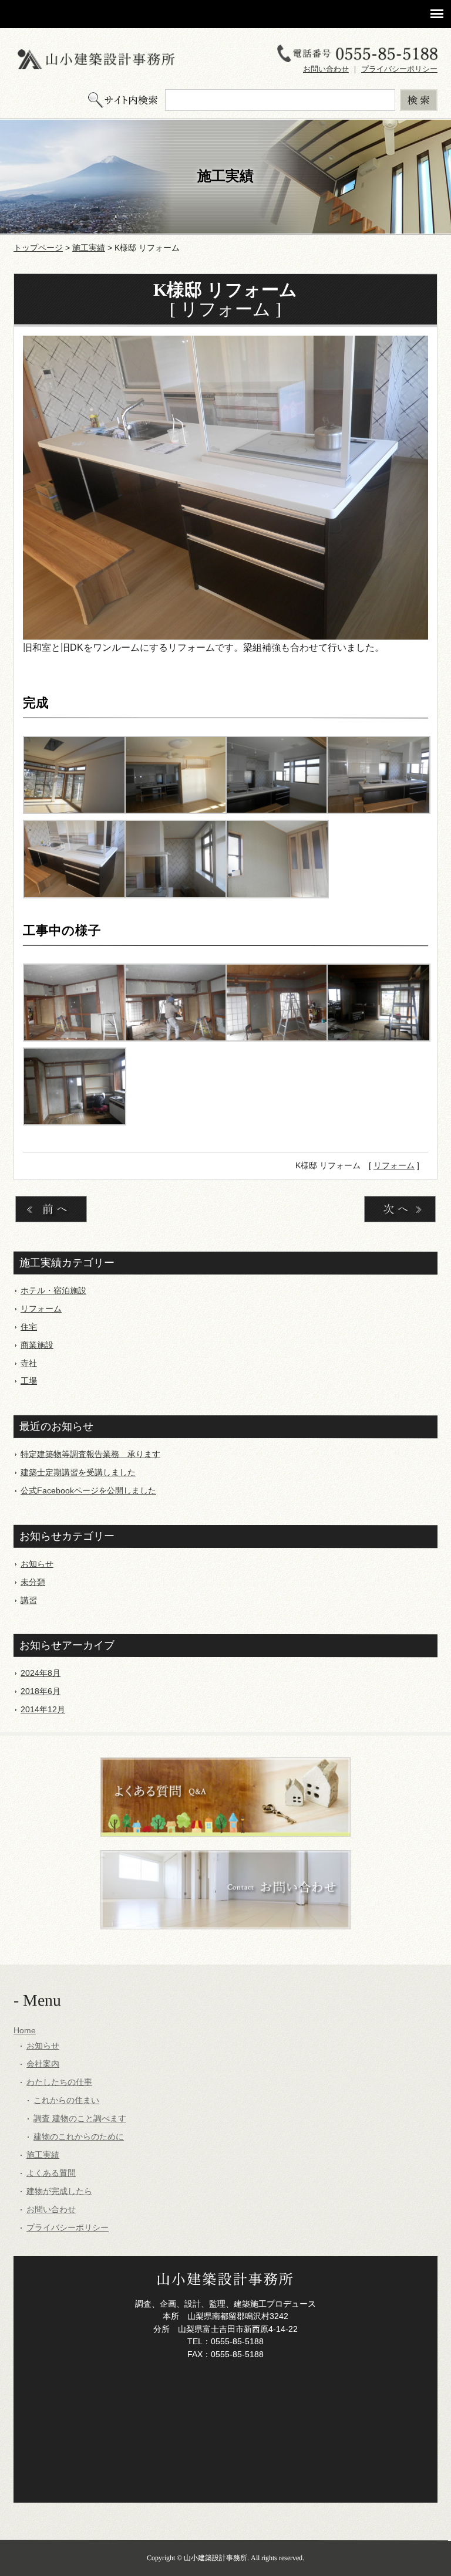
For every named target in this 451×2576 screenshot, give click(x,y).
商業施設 (37, 1345)
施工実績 (89, 248)
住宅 (29, 1327)
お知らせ (37, 1564)
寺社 (29, 1363)
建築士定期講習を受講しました (78, 1472)
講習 (29, 1600)
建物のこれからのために (79, 2136)
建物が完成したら (59, 2191)
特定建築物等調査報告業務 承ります (90, 1454)
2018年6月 (41, 1691)
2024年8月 (41, 1673)
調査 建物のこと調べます (80, 2118)
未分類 (33, 1582)
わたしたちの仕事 (59, 2082)
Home (25, 2030)
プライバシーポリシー (399, 69)
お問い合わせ (326, 69)
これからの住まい (66, 2100)
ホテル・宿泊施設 (53, 1290)
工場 (29, 1381)
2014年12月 (43, 1709)
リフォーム (394, 1165)
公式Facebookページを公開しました (88, 1490)
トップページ (38, 248)
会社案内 (43, 2064)
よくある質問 (51, 2173)
